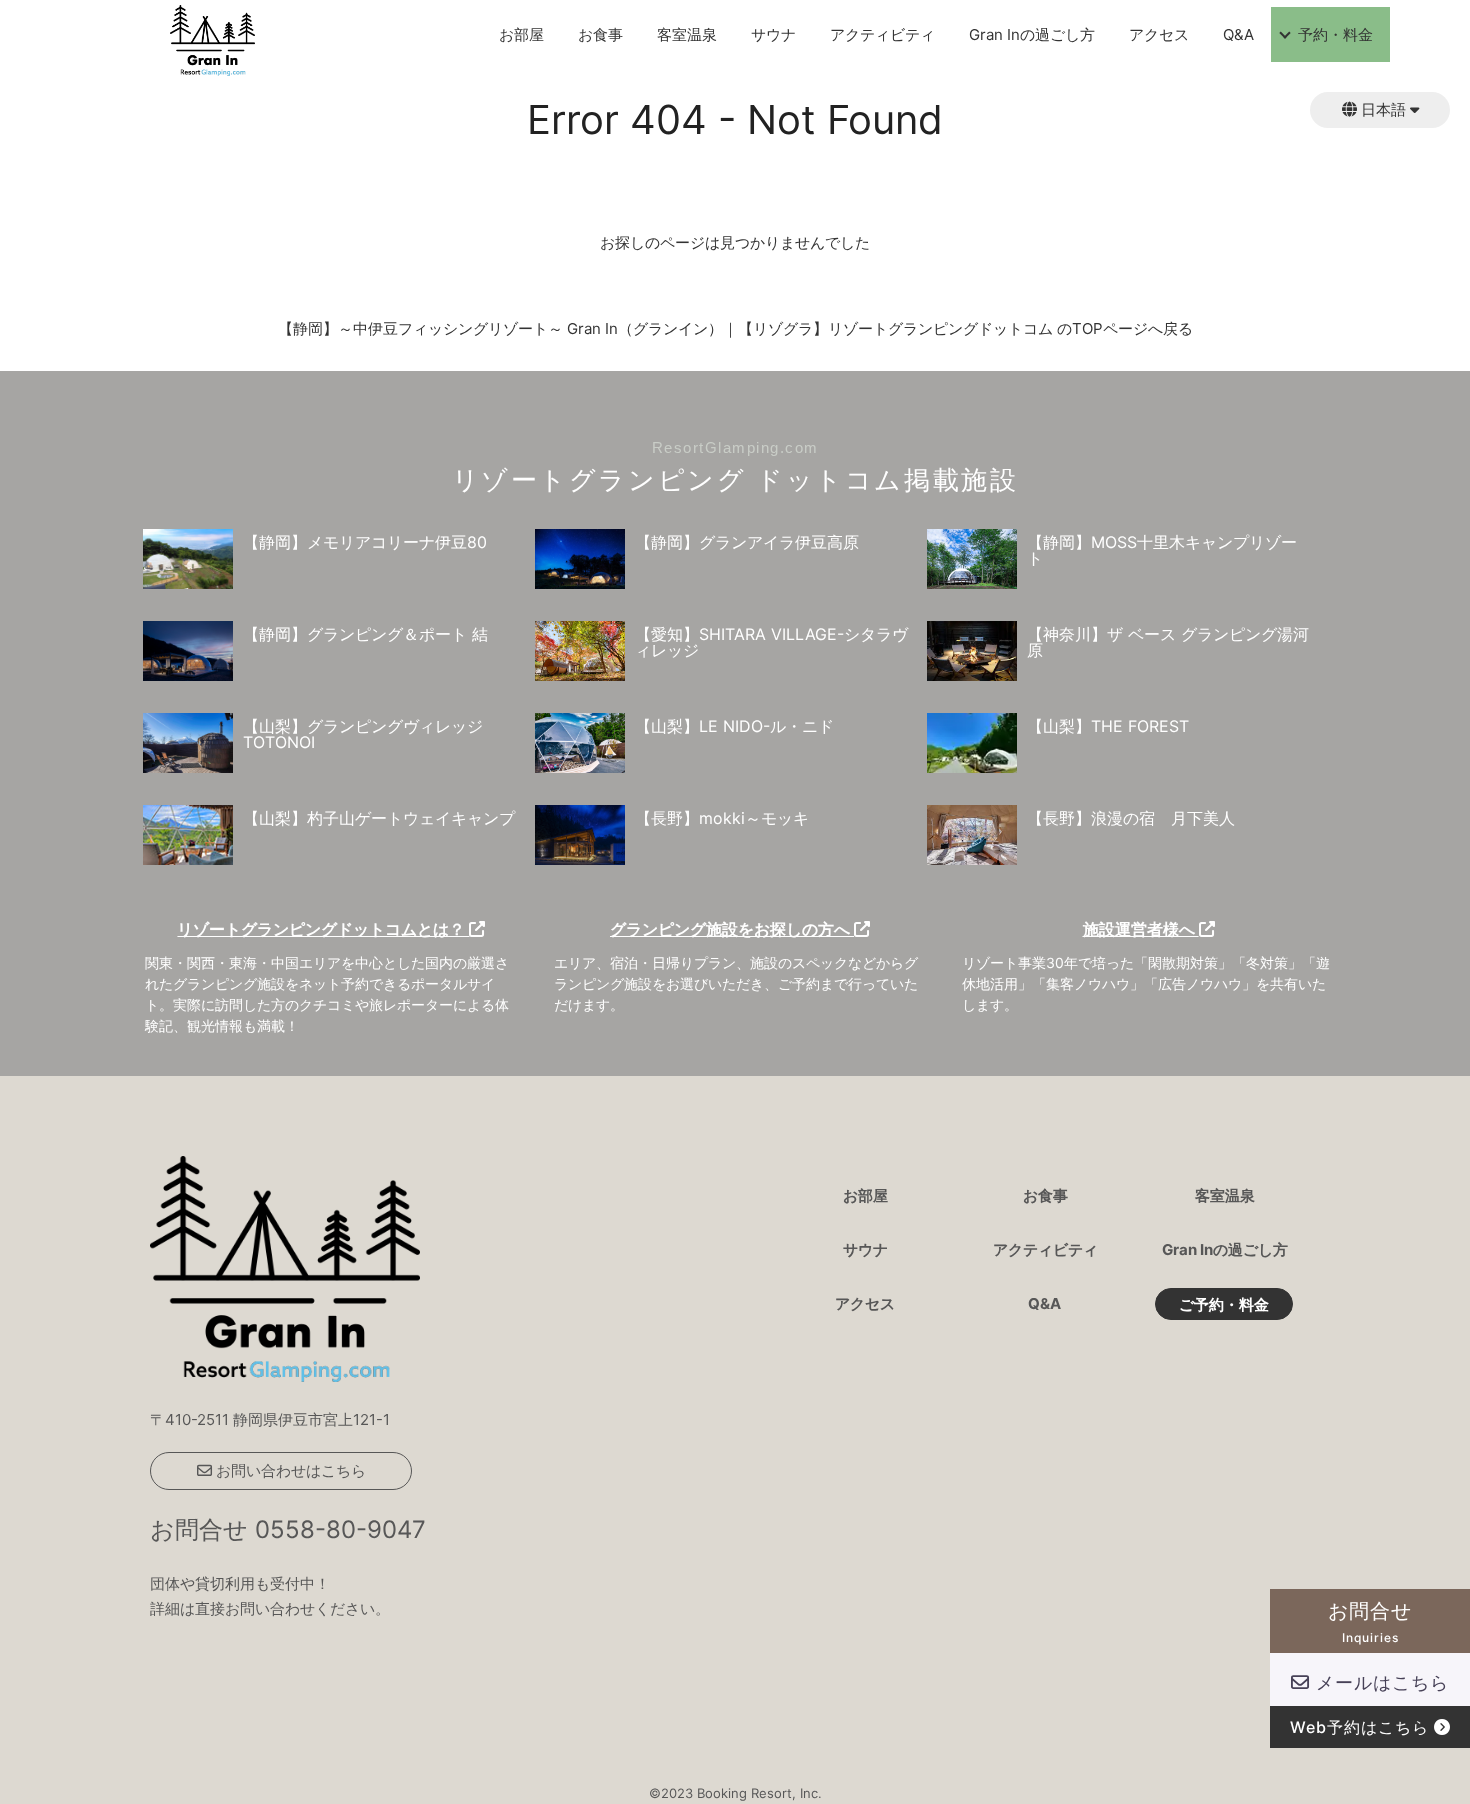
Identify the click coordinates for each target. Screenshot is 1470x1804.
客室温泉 (687, 34)
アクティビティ (882, 34)
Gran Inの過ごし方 (1032, 34)
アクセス (1159, 34)
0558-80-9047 (340, 1529)
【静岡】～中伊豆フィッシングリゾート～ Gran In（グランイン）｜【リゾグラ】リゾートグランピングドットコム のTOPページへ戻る (735, 328)
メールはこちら (1379, 1682)
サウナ (773, 34)
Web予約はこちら (1362, 1727)
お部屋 (521, 34)
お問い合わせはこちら (289, 1470)
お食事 (600, 34)
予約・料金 (1335, 34)
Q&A (1238, 34)
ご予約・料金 (1224, 1305)
